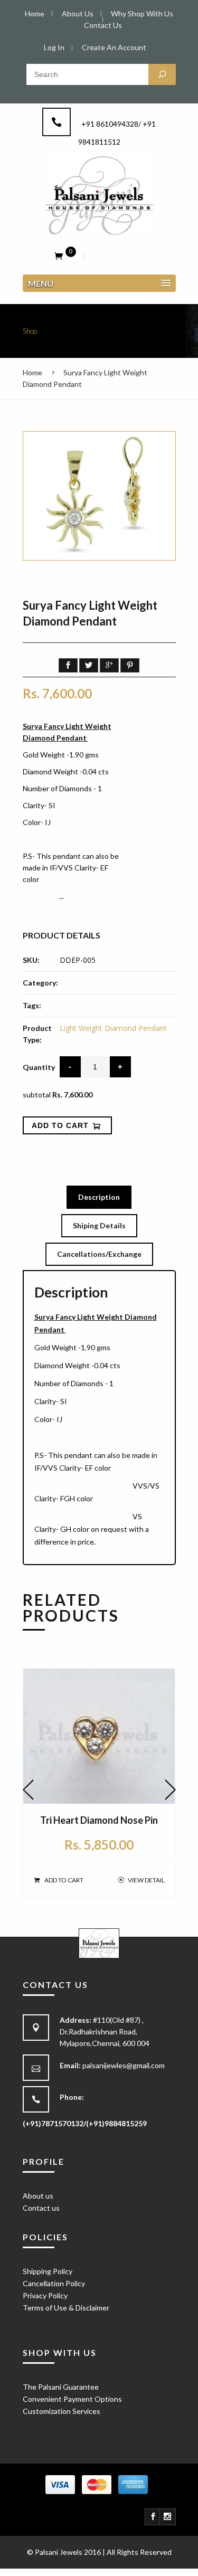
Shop (30, 331)
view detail (146, 1880)
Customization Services (62, 2411)
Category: (40, 983)
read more (41, 913)
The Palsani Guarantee (61, 2387)
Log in (54, 47)
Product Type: (37, 1034)
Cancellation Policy (54, 2283)
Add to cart (64, 1880)
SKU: (31, 960)
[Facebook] (153, 2517)
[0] (59, 255)
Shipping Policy (48, 2271)
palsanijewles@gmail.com (124, 2065)
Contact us (41, 2208)
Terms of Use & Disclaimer (66, 2308)
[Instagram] (168, 2517)
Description (99, 1197)
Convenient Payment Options (72, 2399)
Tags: (32, 1005)
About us (38, 2196)
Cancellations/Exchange (99, 1254)
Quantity (39, 1067)
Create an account (114, 47)
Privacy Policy (45, 2295)
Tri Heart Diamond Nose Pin (99, 1820)
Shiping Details (99, 1225)
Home (32, 372)
